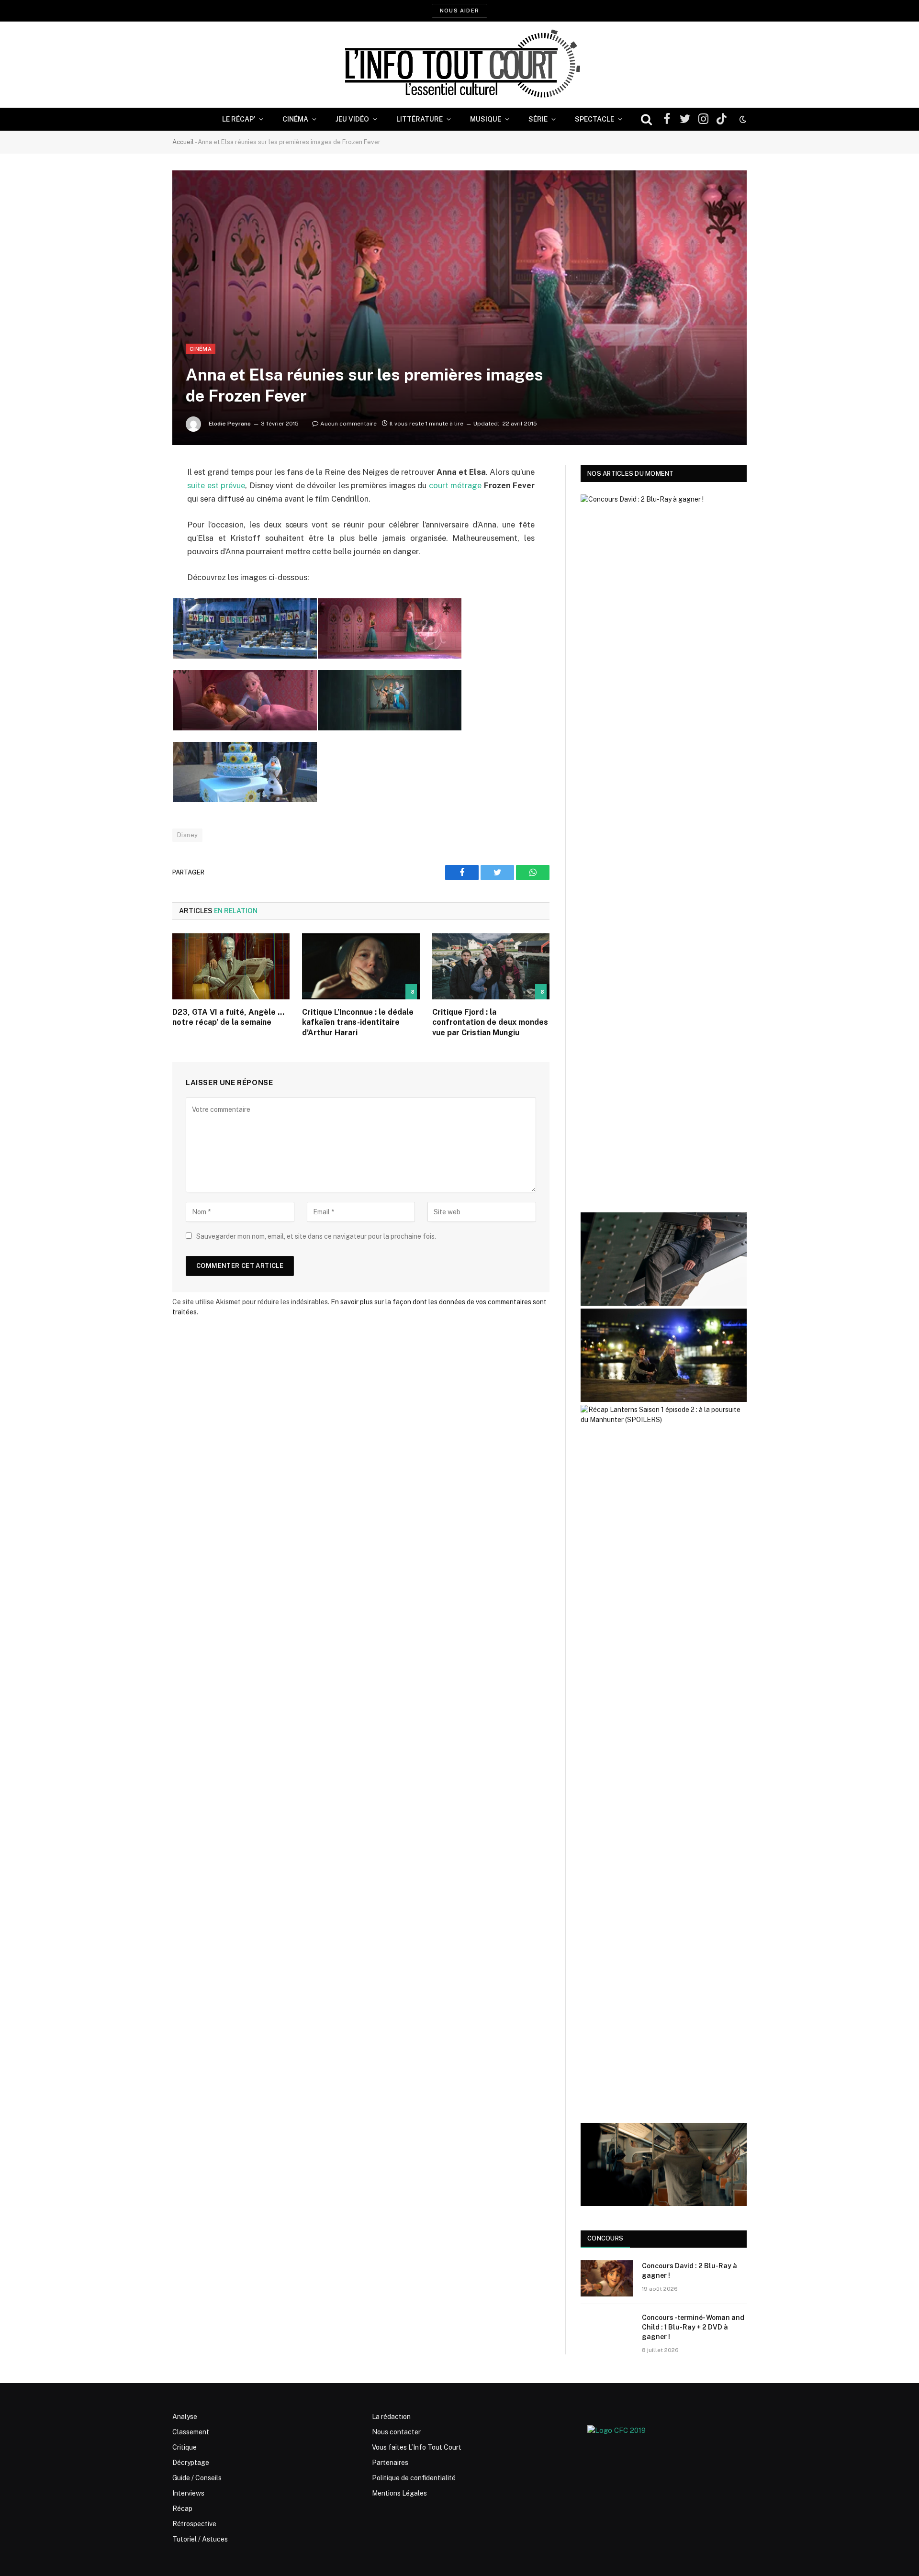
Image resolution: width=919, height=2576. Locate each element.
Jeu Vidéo (352, 119)
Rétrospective (194, 2524)
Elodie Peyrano (230, 424)
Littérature (420, 119)
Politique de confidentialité (414, 2478)
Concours (605, 2238)
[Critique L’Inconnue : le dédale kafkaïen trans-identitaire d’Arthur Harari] (361, 966)
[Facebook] (139, 497)
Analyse (185, 2417)
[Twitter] (139, 521)
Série (538, 119)
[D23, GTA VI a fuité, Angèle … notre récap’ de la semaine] (231, 966)
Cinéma (295, 119)
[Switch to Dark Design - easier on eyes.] (742, 119)
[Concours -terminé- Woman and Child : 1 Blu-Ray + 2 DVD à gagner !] (607, 2330)
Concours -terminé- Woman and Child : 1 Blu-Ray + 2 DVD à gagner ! (693, 2327)
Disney (187, 835)
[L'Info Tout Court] (459, 65)
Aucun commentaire (348, 424)
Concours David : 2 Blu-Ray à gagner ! (689, 2271)
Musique (486, 119)
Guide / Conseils (197, 2478)
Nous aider (459, 11)
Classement (191, 2432)
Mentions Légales (399, 2493)
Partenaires (390, 2463)
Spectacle (594, 119)
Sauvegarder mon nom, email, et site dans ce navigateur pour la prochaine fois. (316, 1236)
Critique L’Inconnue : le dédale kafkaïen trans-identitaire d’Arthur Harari (358, 1023)
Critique (185, 2447)
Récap (182, 2509)
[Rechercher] (646, 119)
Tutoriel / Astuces (200, 2539)
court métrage (455, 485)
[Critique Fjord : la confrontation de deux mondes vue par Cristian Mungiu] (491, 966)
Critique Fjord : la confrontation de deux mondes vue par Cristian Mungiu (490, 1023)
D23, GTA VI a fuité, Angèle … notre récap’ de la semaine (228, 1017)
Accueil (183, 142)
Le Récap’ (239, 119)
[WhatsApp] (139, 546)
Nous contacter (396, 2432)
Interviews (188, 2493)
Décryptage (191, 2463)
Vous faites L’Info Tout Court (417, 2447)
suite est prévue (216, 485)
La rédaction (391, 2417)
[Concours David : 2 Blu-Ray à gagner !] (607, 2278)
